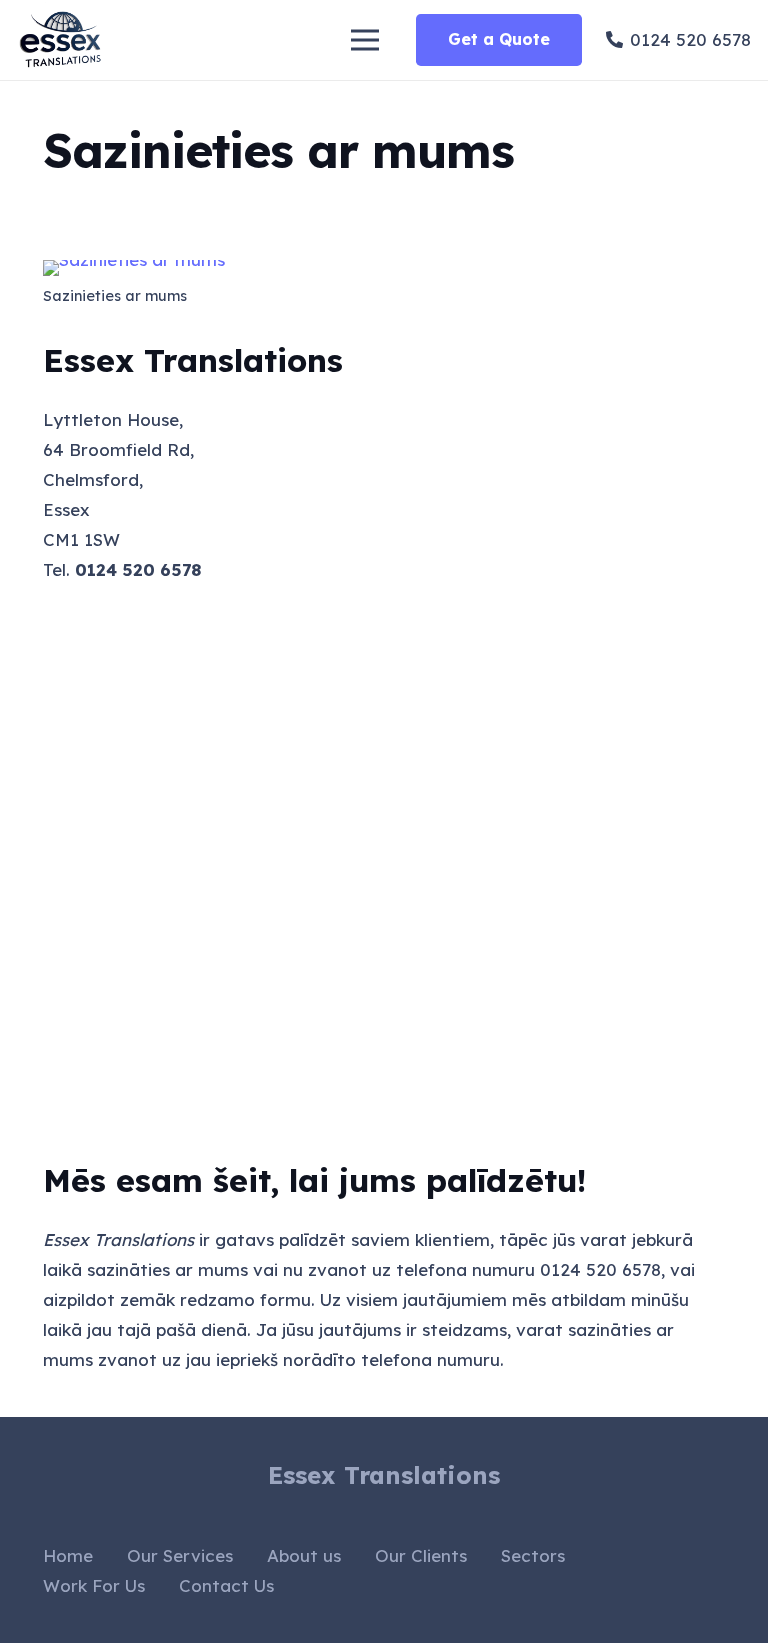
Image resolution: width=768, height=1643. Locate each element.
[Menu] (364, 40)
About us (304, 1555)
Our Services (180, 1555)
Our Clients (421, 1555)
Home (68, 1555)
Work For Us (94, 1585)
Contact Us (226, 1585)
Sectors (533, 1555)
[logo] (62, 40)
